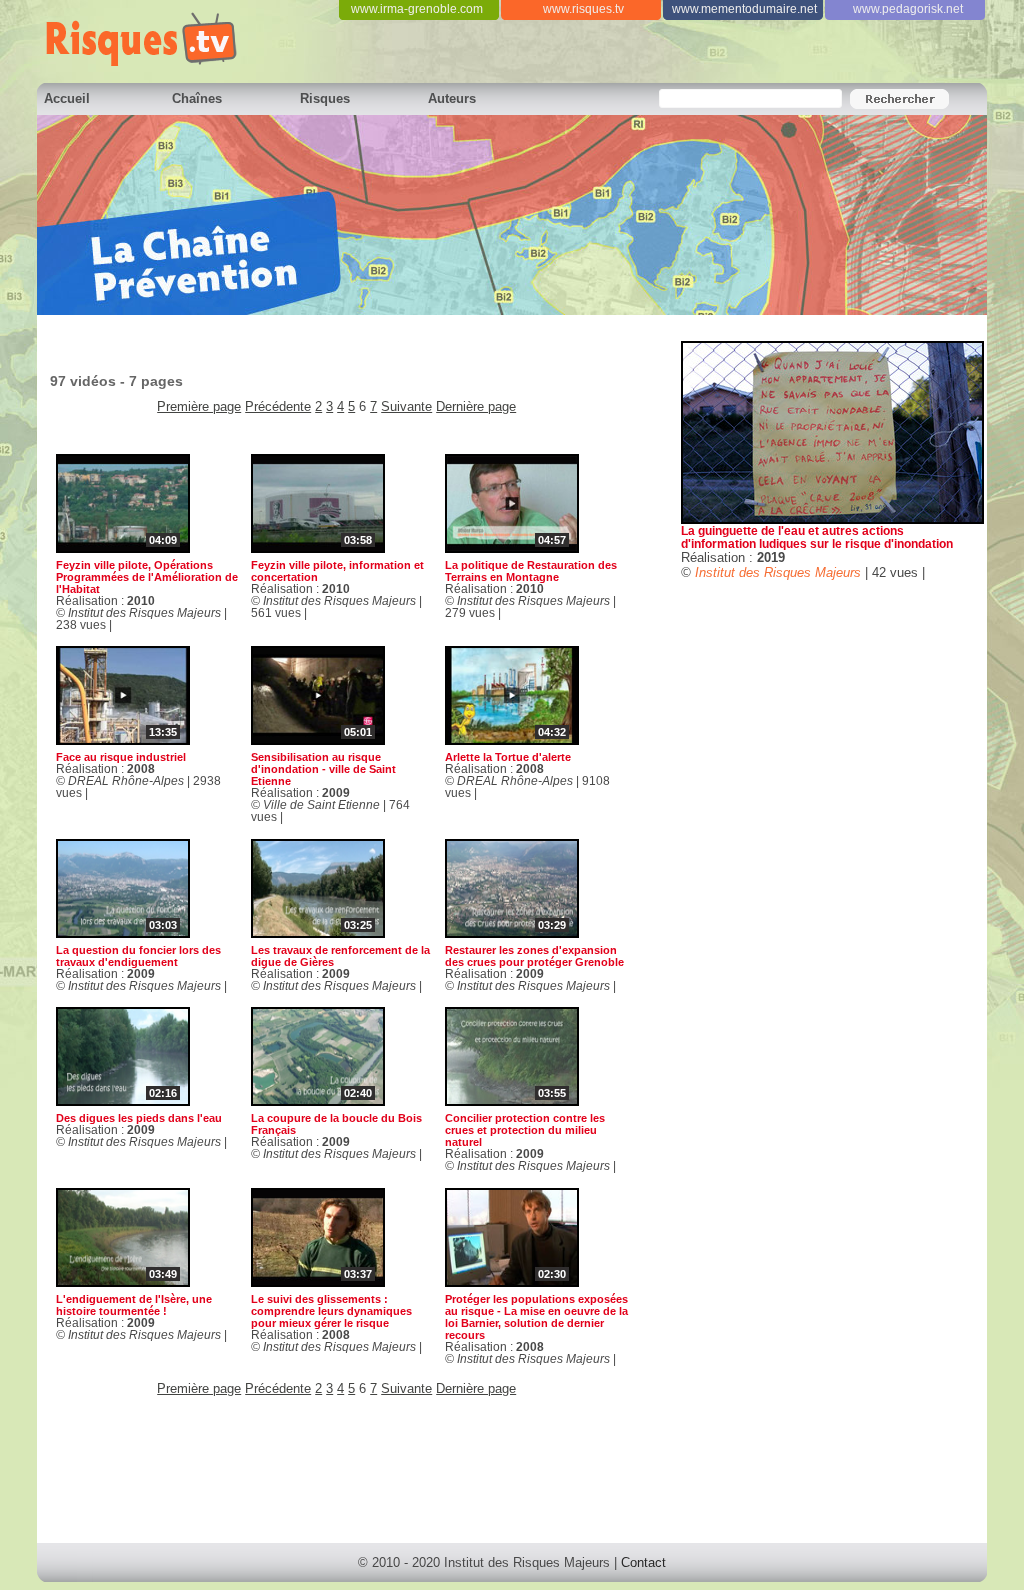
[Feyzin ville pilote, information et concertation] (318, 548)
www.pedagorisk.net (908, 9)
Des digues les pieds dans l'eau (139, 1118)
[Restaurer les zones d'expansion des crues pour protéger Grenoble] (512, 933)
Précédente (278, 406)
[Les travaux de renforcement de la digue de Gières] (318, 933)
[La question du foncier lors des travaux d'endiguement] (123, 933)
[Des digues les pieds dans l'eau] (123, 1101)
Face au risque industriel (121, 757)
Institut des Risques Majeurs (778, 572)
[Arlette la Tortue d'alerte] (512, 740)
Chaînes (197, 98)
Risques (325, 98)
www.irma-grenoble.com (417, 9)
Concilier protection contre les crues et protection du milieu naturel (525, 1130)
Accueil (67, 98)
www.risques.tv (583, 9)
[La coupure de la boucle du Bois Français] (318, 1101)
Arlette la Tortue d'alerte (508, 757)
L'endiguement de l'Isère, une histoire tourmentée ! (134, 1305)
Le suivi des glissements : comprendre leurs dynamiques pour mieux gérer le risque (331, 1311)
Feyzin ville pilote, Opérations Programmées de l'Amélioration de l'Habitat (147, 577)
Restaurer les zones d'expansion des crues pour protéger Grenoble (534, 956)
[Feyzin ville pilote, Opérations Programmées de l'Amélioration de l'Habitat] (123, 548)
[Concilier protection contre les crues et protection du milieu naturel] (512, 1101)
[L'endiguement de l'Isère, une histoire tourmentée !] (123, 1282)
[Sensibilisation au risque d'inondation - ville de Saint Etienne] (318, 740)
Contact (643, 1562)
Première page (199, 406)
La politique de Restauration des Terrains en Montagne (531, 571)
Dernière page (476, 406)
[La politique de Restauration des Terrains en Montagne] (512, 548)
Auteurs (452, 98)
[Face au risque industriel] (123, 740)
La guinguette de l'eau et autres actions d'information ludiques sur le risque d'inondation (817, 537)
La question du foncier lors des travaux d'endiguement (138, 956)
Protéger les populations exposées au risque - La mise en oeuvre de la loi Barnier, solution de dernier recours (536, 1317)
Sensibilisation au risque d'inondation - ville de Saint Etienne (323, 769)
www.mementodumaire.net (744, 9)
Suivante (406, 406)
